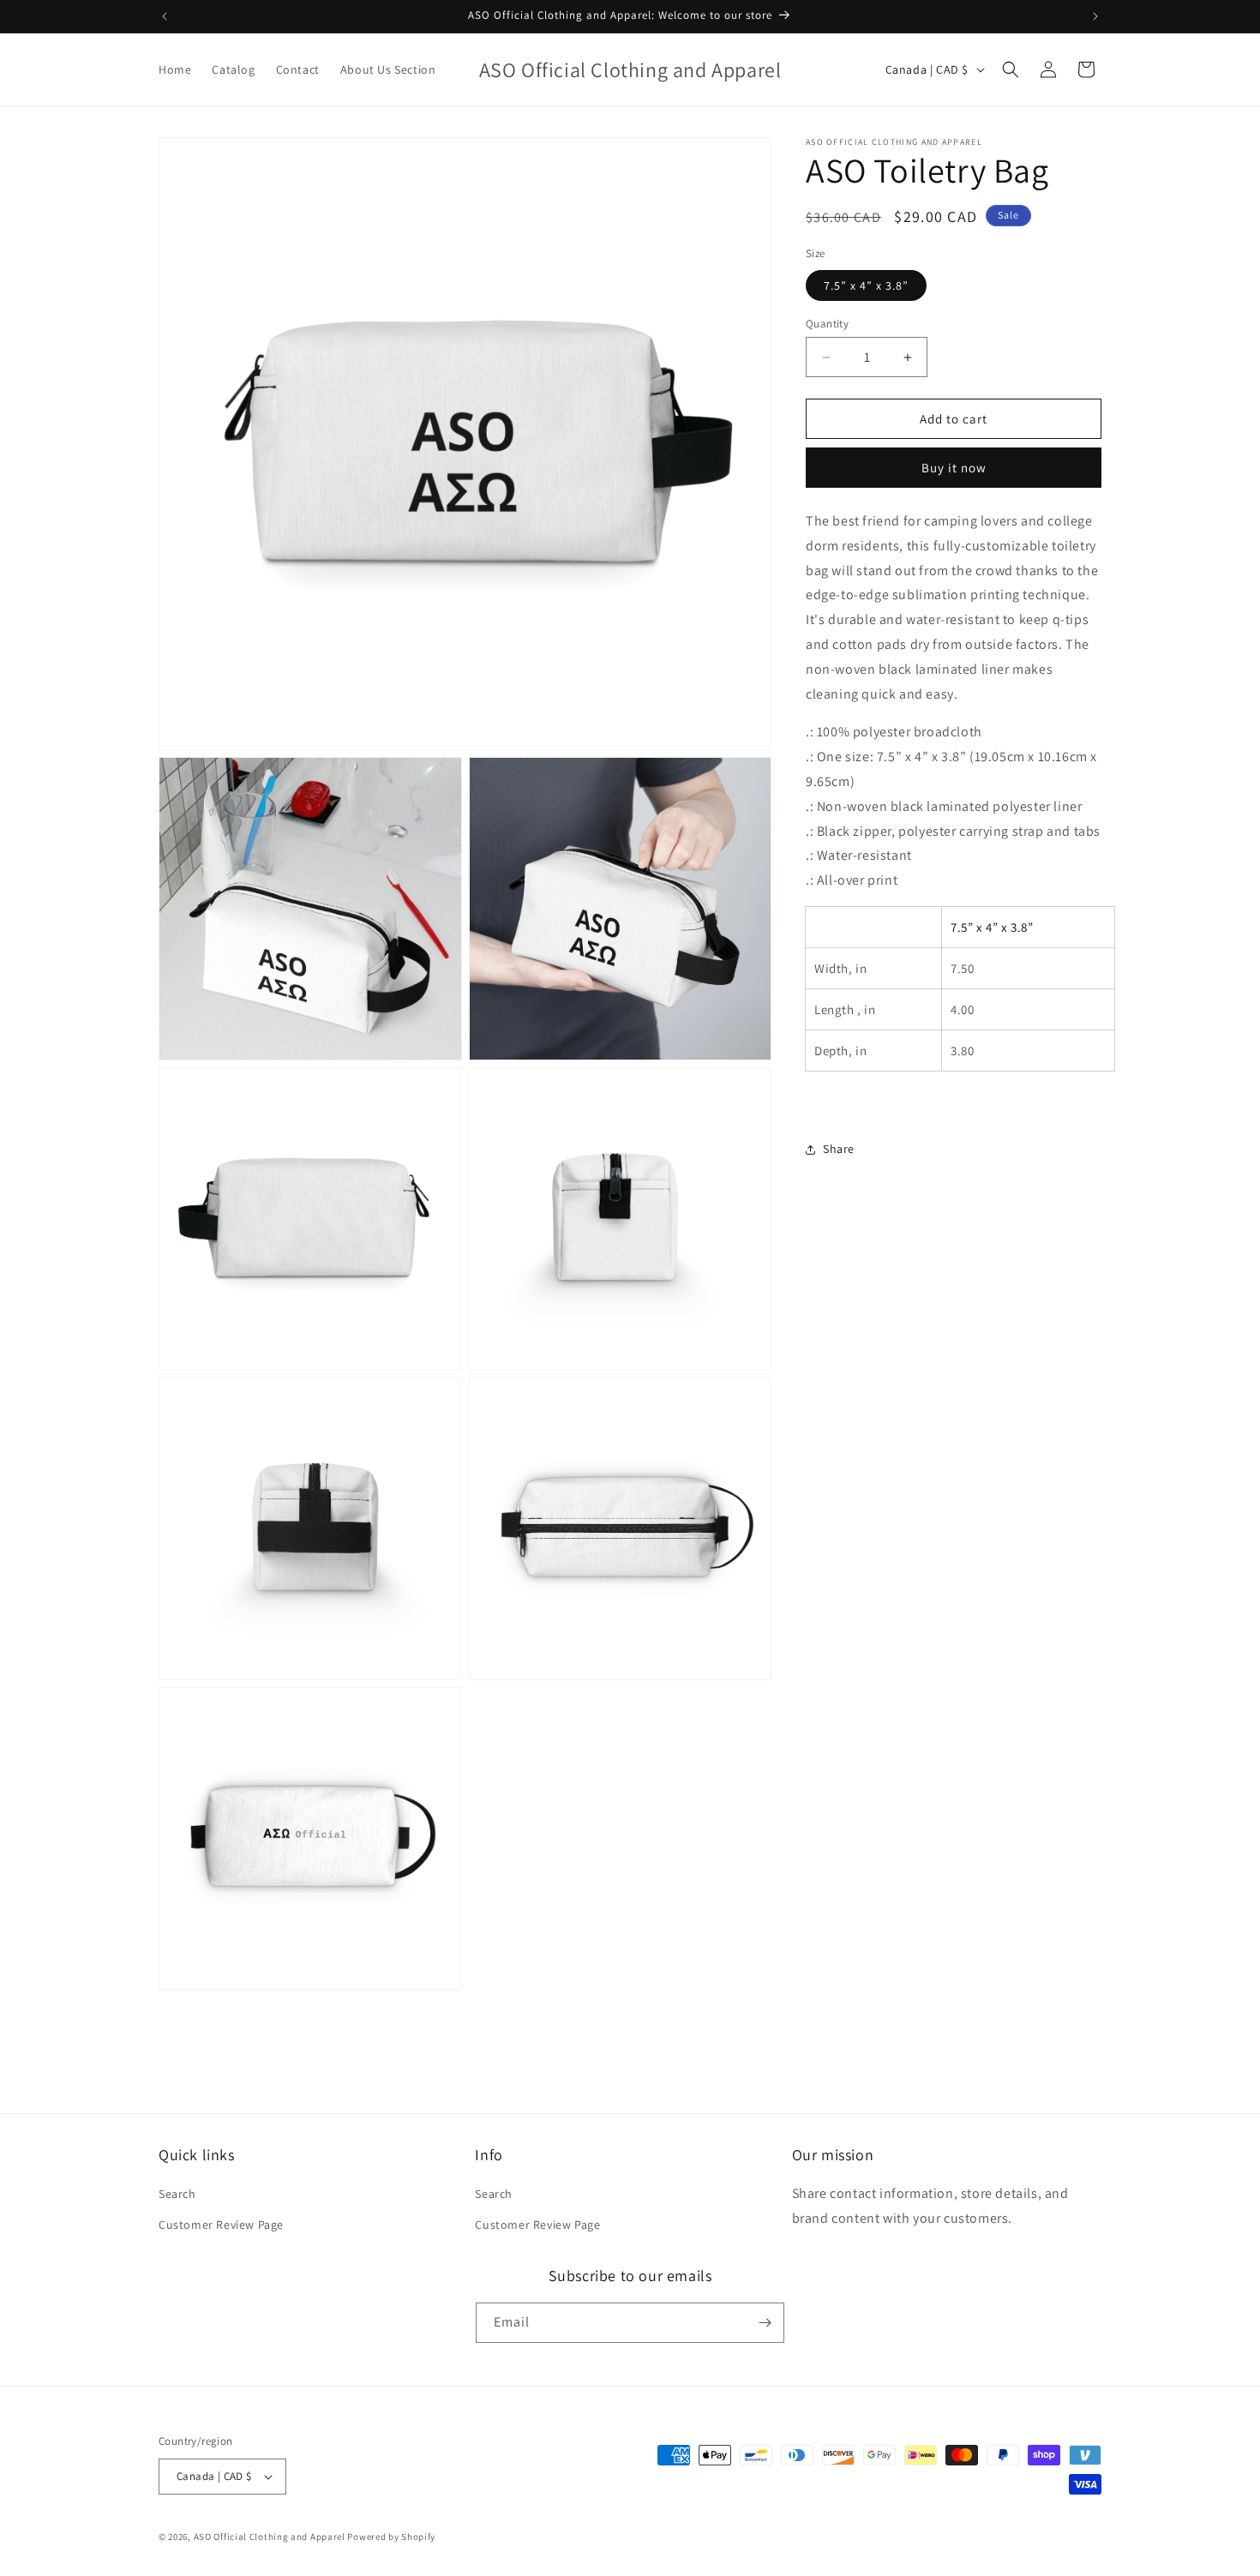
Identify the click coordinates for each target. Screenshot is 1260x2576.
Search (177, 2194)
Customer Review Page (221, 2225)
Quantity (827, 324)
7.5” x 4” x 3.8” (866, 285)
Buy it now (954, 468)
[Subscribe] (765, 2323)
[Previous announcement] (165, 16)
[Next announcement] (1095, 16)
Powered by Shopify (391, 2537)
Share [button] (839, 1149)
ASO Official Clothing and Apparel (271, 2537)
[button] (1011, 69)
